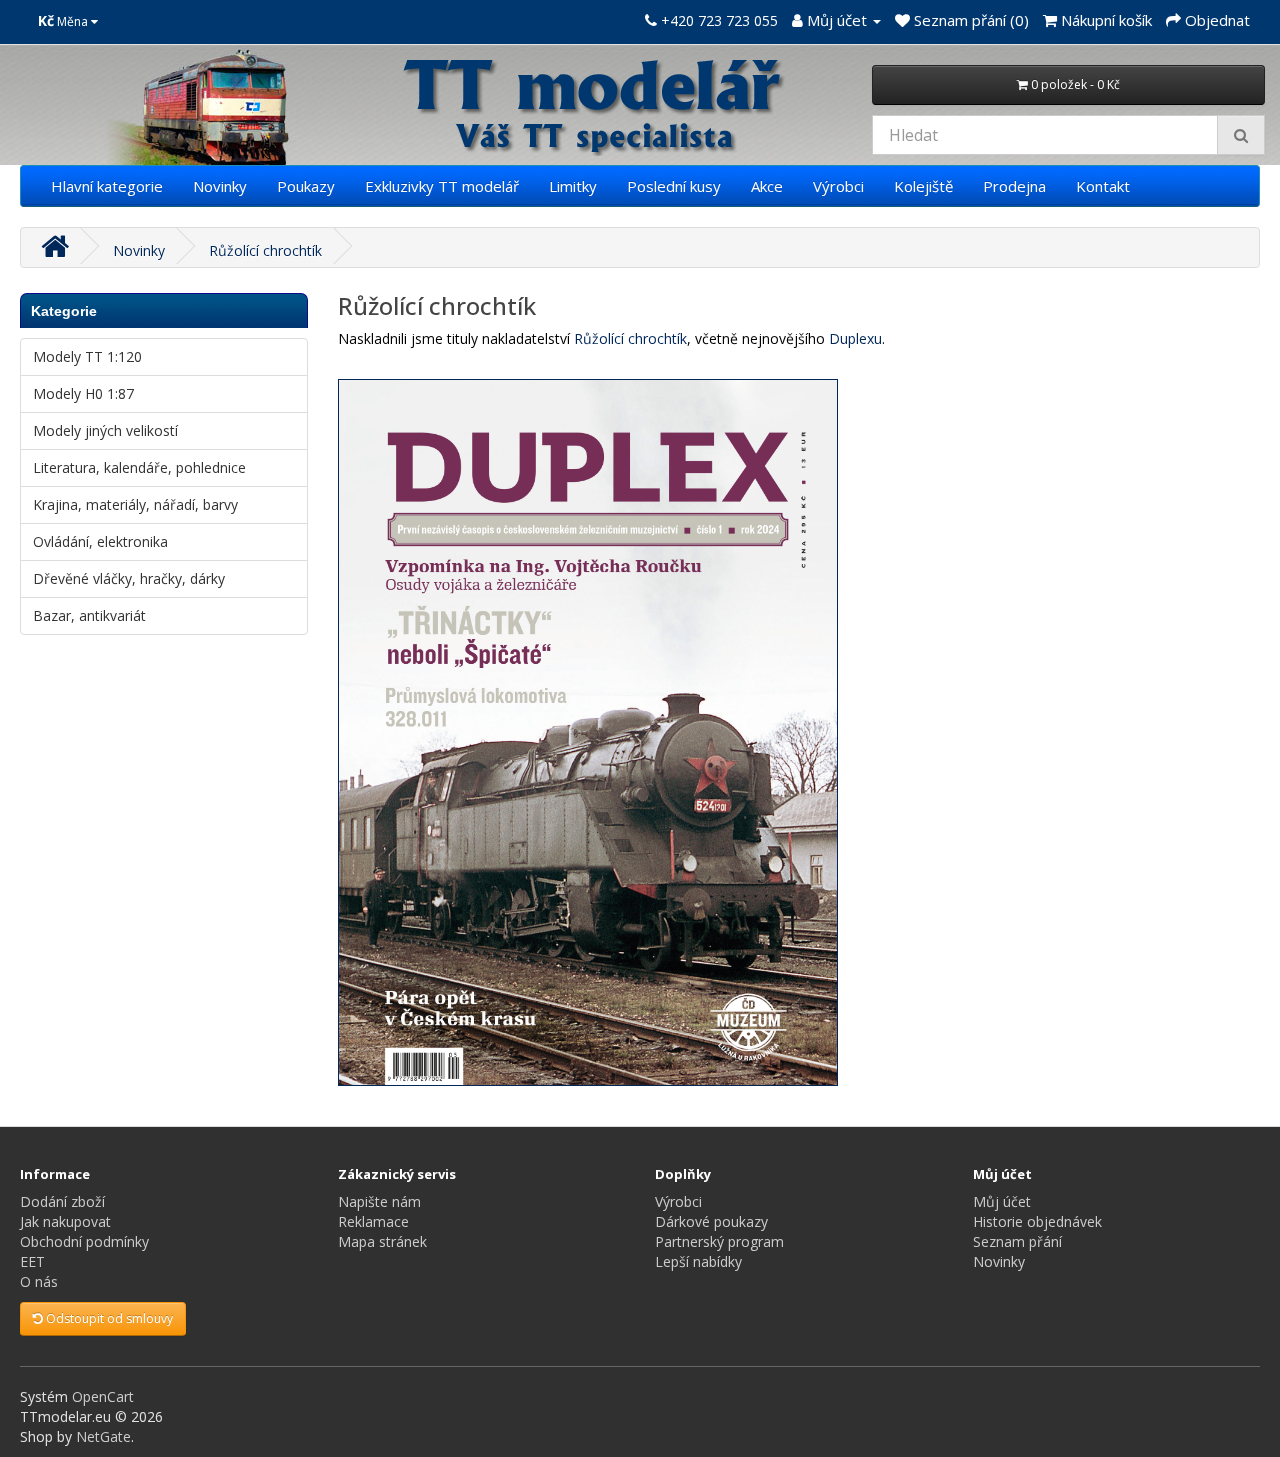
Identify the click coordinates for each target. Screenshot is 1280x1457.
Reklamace (373, 1221)
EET (32, 1261)
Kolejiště (923, 186)
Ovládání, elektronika (100, 541)
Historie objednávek (1037, 1221)
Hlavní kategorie (107, 186)
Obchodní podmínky (84, 1241)
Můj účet (1002, 1201)
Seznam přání (1017, 1241)
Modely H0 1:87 (83, 393)
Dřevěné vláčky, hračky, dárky (129, 578)
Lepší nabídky (698, 1261)
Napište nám (379, 1201)
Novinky (220, 186)
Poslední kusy (674, 186)
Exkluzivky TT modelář (442, 186)
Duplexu (855, 338)
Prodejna (1014, 186)
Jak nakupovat (65, 1221)
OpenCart (103, 1396)
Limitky (573, 186)
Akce (767, 186)
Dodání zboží (62, 1201)
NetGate (103, 1436)
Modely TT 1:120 (87, 356)
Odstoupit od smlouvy (108, 1318)
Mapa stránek (382, 1241)
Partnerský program (719, 1241)
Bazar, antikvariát (89, 615)
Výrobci (838, 186)
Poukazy (306, 186)
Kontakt (1103, 186)
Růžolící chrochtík (265, 250)
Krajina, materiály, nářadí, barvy (135, 504)
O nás (39, 1281)
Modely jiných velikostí (105, 430)
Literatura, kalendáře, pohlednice (139, 467)
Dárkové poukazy (711, 1221)
